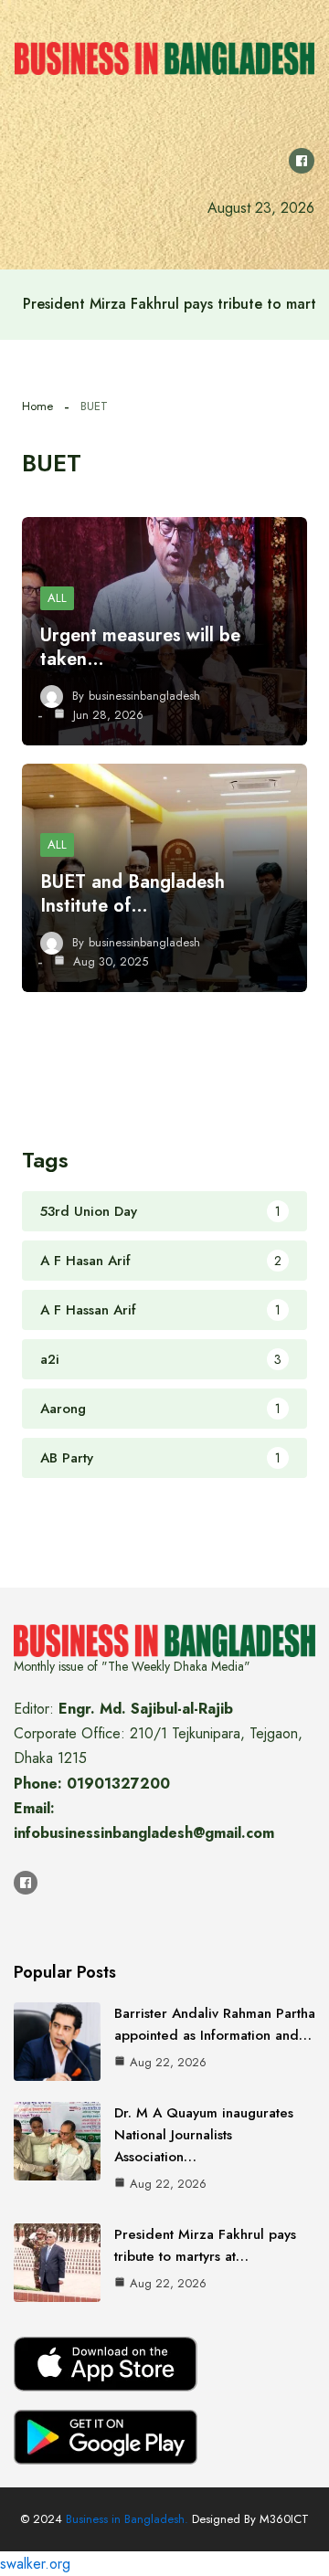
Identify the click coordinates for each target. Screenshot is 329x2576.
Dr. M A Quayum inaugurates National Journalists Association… (204, 2135)
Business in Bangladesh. (127, 2519)
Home (37, 406)
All (57, 598)
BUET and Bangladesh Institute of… (133, 894)
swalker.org (35, 2564)
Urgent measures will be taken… (140, 647)
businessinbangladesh (144, 696)
